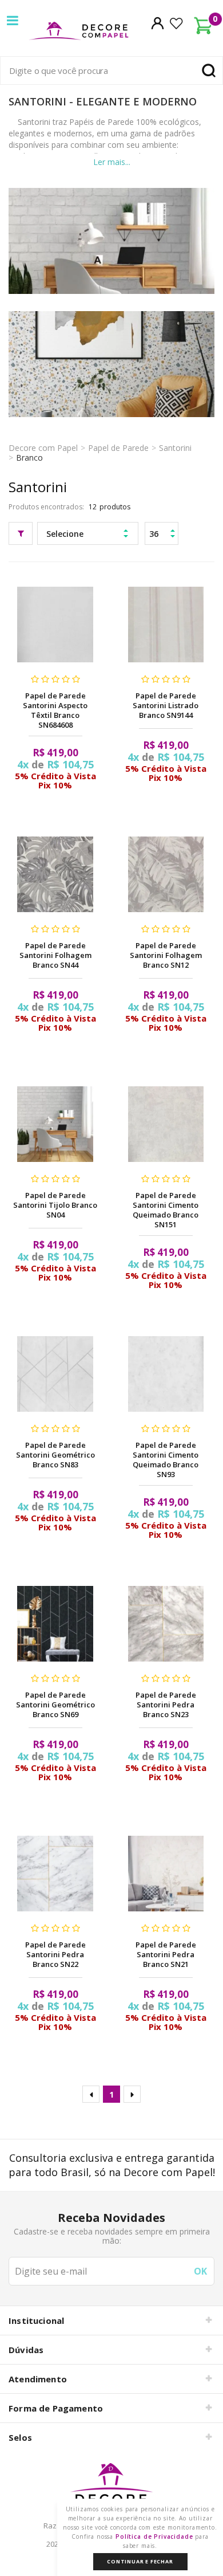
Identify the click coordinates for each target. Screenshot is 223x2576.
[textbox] (111, 70)
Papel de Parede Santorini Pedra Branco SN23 (166, 1705)
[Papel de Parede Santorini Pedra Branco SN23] (166, 1624)
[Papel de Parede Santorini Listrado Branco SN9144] (166, 625)
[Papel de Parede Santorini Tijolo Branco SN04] (55, 1124)
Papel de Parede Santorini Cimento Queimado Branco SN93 (166, 1460)
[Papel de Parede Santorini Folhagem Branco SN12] (166, 874)
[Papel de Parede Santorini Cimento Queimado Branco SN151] (166, 1124)
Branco (29, 458)
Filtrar (21, 533)
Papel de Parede (118, 448)
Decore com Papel (43, 448)
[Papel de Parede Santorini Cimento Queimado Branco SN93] (166, 1374)
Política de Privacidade (154, 2536)
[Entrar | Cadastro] (158, 23)
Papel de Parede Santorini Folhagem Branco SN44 (55, 955)
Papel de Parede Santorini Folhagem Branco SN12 (166, 955)
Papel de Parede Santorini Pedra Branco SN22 (55, 1954)
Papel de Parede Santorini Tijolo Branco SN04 (55, 1205)
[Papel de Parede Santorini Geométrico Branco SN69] (55, 1624)
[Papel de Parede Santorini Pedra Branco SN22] (55, 1874)
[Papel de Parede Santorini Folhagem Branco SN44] (55, 874)
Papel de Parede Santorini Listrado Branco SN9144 (166, 705)
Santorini (175, 448)
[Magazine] (111, 2489)
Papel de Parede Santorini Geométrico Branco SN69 (55, 1705)
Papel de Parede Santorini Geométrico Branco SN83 (55, 1455)
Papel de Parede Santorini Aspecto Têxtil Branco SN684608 (55, 710)
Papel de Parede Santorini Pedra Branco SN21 (166, 1954)
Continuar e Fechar (140, 2561)
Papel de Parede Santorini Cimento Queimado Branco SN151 (166, 1210)
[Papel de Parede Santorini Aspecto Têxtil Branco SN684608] (55, 625)
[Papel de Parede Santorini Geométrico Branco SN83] (55, 1374)
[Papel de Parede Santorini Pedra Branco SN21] (166, 1874)
